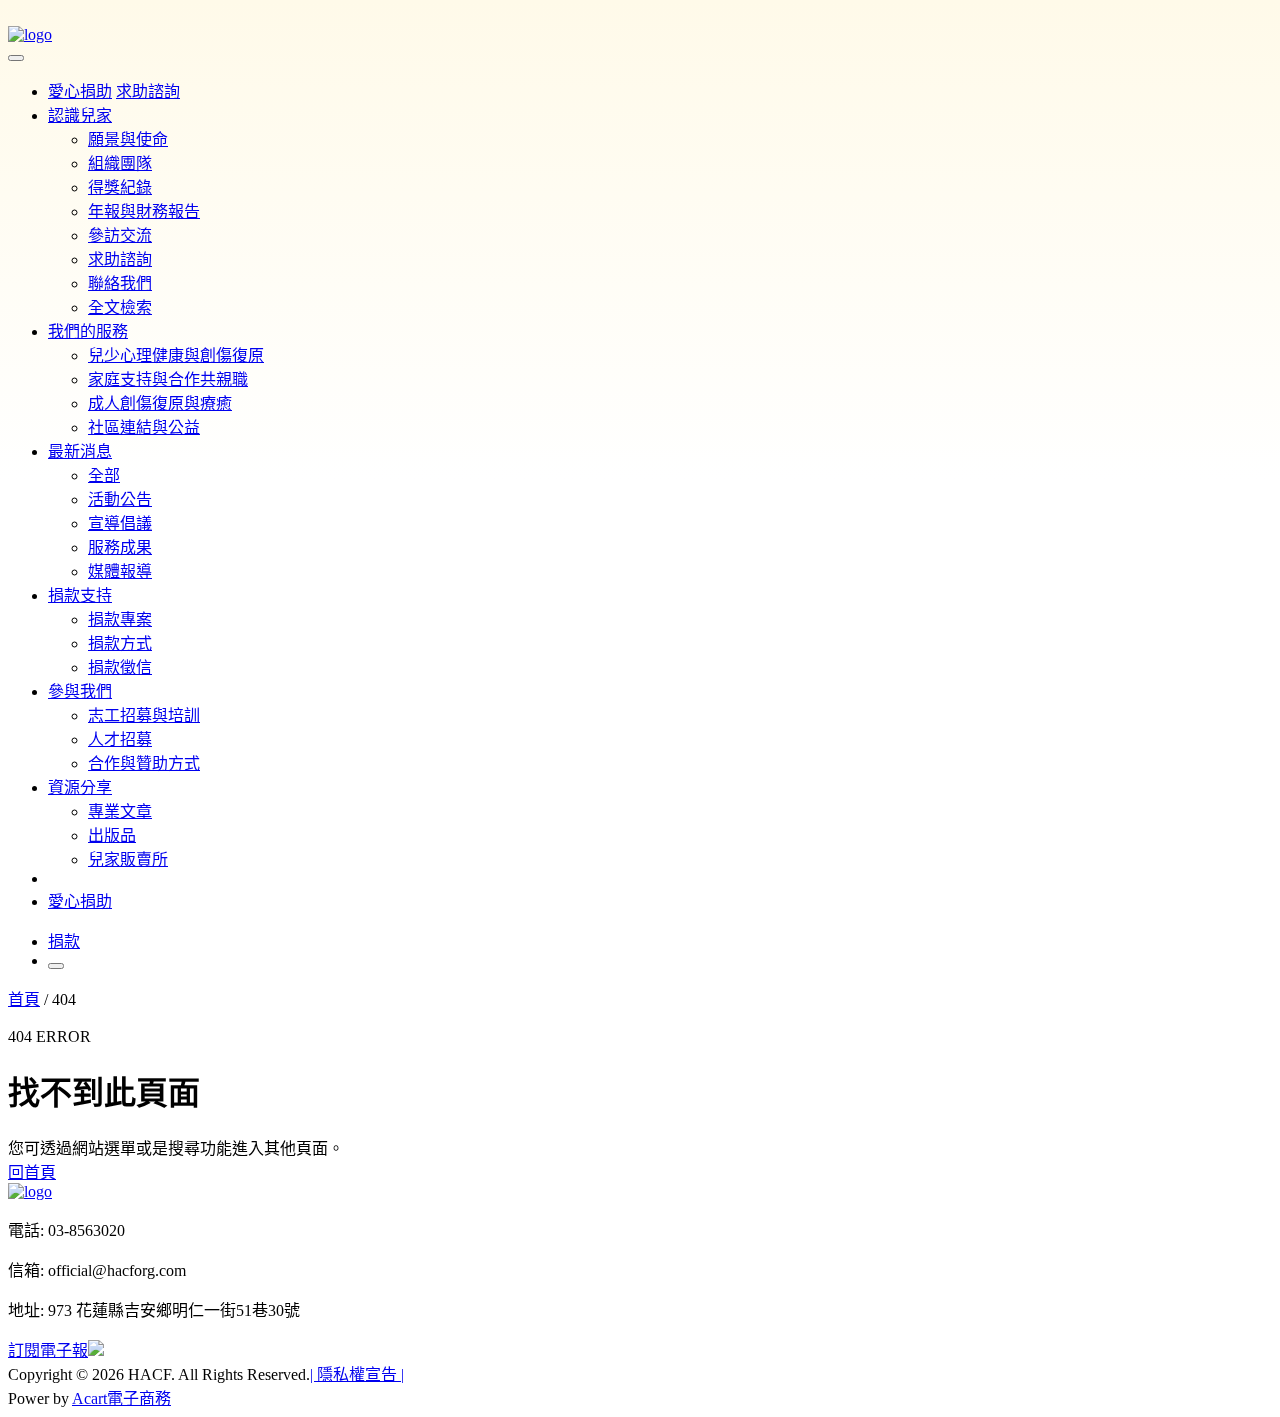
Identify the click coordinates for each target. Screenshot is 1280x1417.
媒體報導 (120, 571)
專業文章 (120, 811)
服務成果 (120, 547)
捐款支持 (80, 595)
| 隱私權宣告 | (357, 1374)
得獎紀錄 (120, 187)
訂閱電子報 (48, 1350)
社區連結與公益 (144, 427)
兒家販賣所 (128, 859)
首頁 (24, 999)
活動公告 (120, 499)
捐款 (64, 941)
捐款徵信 (120, 667)
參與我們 (80, 691)
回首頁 (32, 1172)
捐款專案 (120, 619)
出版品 (112, 835)
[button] (10, 1379)
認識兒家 (80, 115)
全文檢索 (120, 307)
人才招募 (120, 739)
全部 (104, 475)
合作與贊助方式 (144, 763)
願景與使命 (128, 139)
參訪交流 (120, 235)
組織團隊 (120, 163)
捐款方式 (120, 643)
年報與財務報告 (144, 211)
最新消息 (80, 451)
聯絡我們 (120, 283)
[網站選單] (56, 966)
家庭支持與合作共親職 (168, 379)
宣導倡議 (120, 523)
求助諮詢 (120, 259)
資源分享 (80, 787)
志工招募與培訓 (144, 715)
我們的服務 (88, 331)
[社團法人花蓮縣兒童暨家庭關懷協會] (30, 34)
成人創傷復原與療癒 (160, 403)
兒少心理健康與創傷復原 (176, 355)
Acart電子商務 (121, 1398)
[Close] (16, 58)
